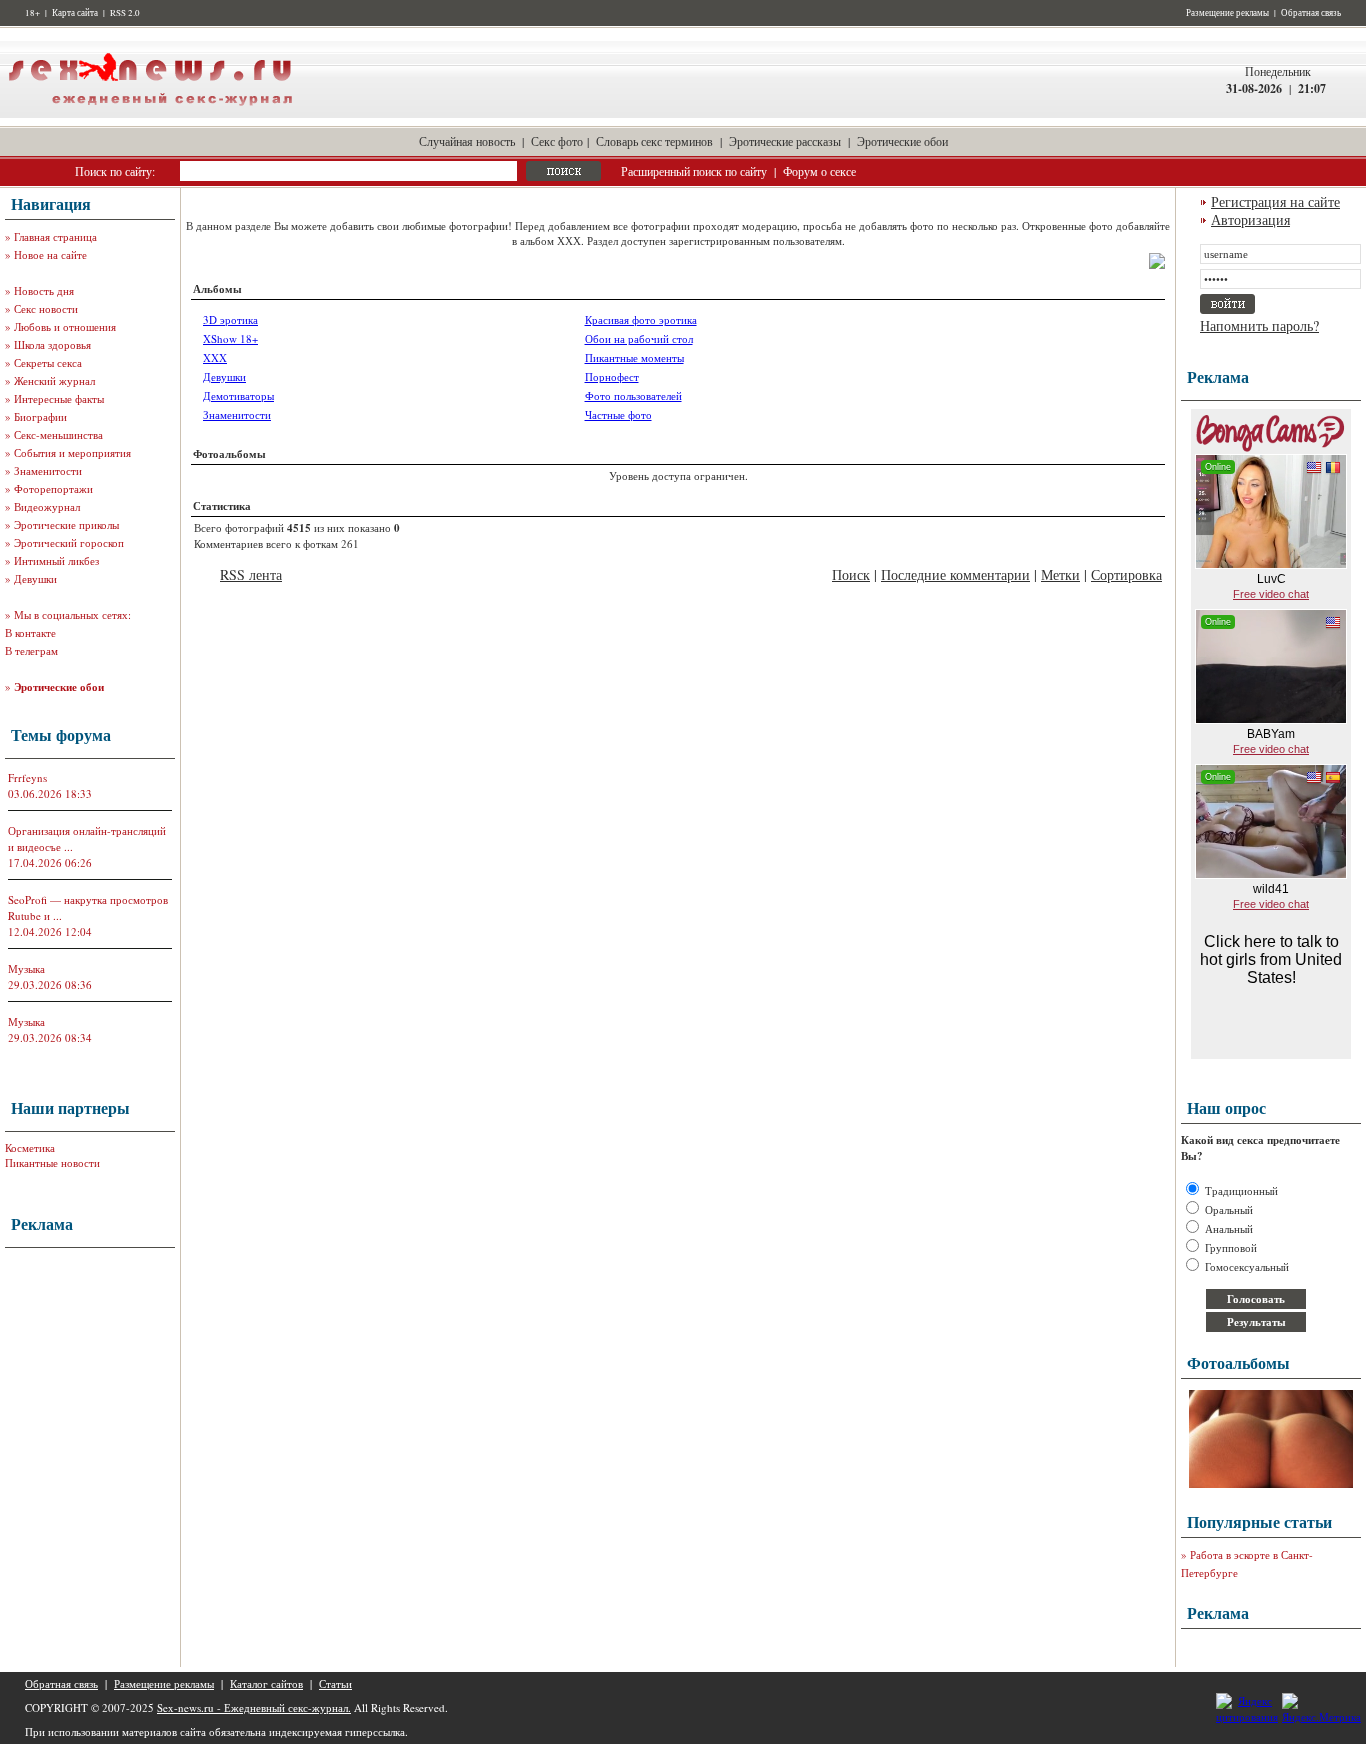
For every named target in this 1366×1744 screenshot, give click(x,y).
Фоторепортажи (53, 488)
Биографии (40, 416)
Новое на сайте (50, 254)
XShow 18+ (230, 338)
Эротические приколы (66, 524)
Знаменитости (48, 470)
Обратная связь (1311, 13)
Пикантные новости (52, 1162)
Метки (1060, 574)
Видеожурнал (47, 506)
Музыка (26, 968)
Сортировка (1126, 574)
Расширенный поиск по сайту (694, 171)
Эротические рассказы (785, 141)
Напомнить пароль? (1259, 325)
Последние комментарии (955, 574)
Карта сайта (75, 13)
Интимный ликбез (56, 560)
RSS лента (251, 574)
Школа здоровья (52, 344)
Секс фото (557, 141)
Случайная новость (467, 141)
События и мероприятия (72, 452)
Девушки (35, 578)
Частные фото (618, 414)
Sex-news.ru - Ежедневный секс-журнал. (254, 1707)
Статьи (335, 1683)
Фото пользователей (633, 395)
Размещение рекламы (1227, 13)
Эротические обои (902, 141)
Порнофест (612, 376)
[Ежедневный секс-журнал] (150, 113)
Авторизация (1250, 219)
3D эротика (230, 319)
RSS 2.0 (125, 13)
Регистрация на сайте (1275, 201)
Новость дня (44, 290)
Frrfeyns (27, 777)
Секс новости (46, 308)
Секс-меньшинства (58, 434)
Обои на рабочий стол (639, 338)
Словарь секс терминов (654, 141)
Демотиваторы (238, 395)
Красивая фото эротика (641, 319)
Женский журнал (54, 380)
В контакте (30, 632)
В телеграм (31, 650)
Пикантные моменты (634, 357)
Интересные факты (59, 398)
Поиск (851, 574)
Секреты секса (48, 362)
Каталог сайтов (266, 1683)
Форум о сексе (819, 171)
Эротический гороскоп (69, 542)
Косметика (30, 1147)
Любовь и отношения (65, 326)
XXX (215, 357)
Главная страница (55, 236)
